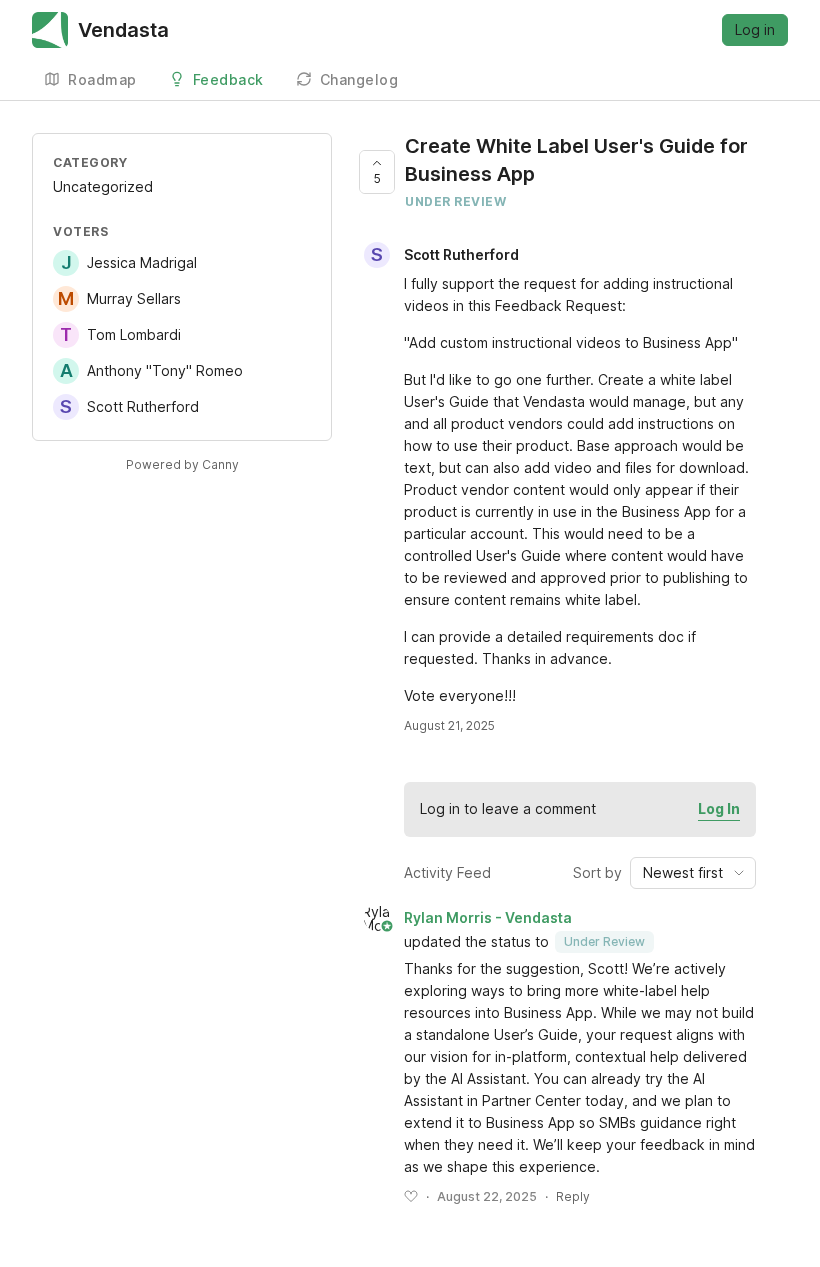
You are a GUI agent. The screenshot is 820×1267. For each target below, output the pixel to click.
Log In (719, 808)
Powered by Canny (182, 464)
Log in (755, 29)
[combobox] (693, 873)
